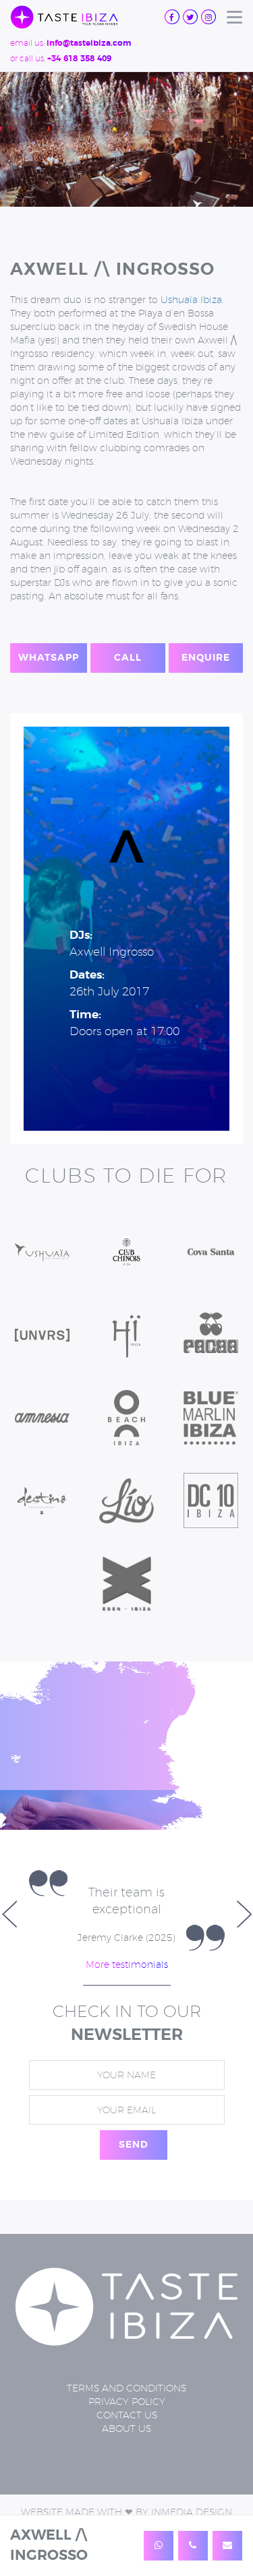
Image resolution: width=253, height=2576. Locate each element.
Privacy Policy (127, 2435)
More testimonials (127, 1998)
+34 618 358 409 (79, 59)
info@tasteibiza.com (89, 43)
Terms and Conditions (126, 2422)
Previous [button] (9, 1931)
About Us (126, 2462)
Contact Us (127, 2449)
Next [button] (244, 1931)
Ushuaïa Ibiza (191, 300)
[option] (127, 1931)
